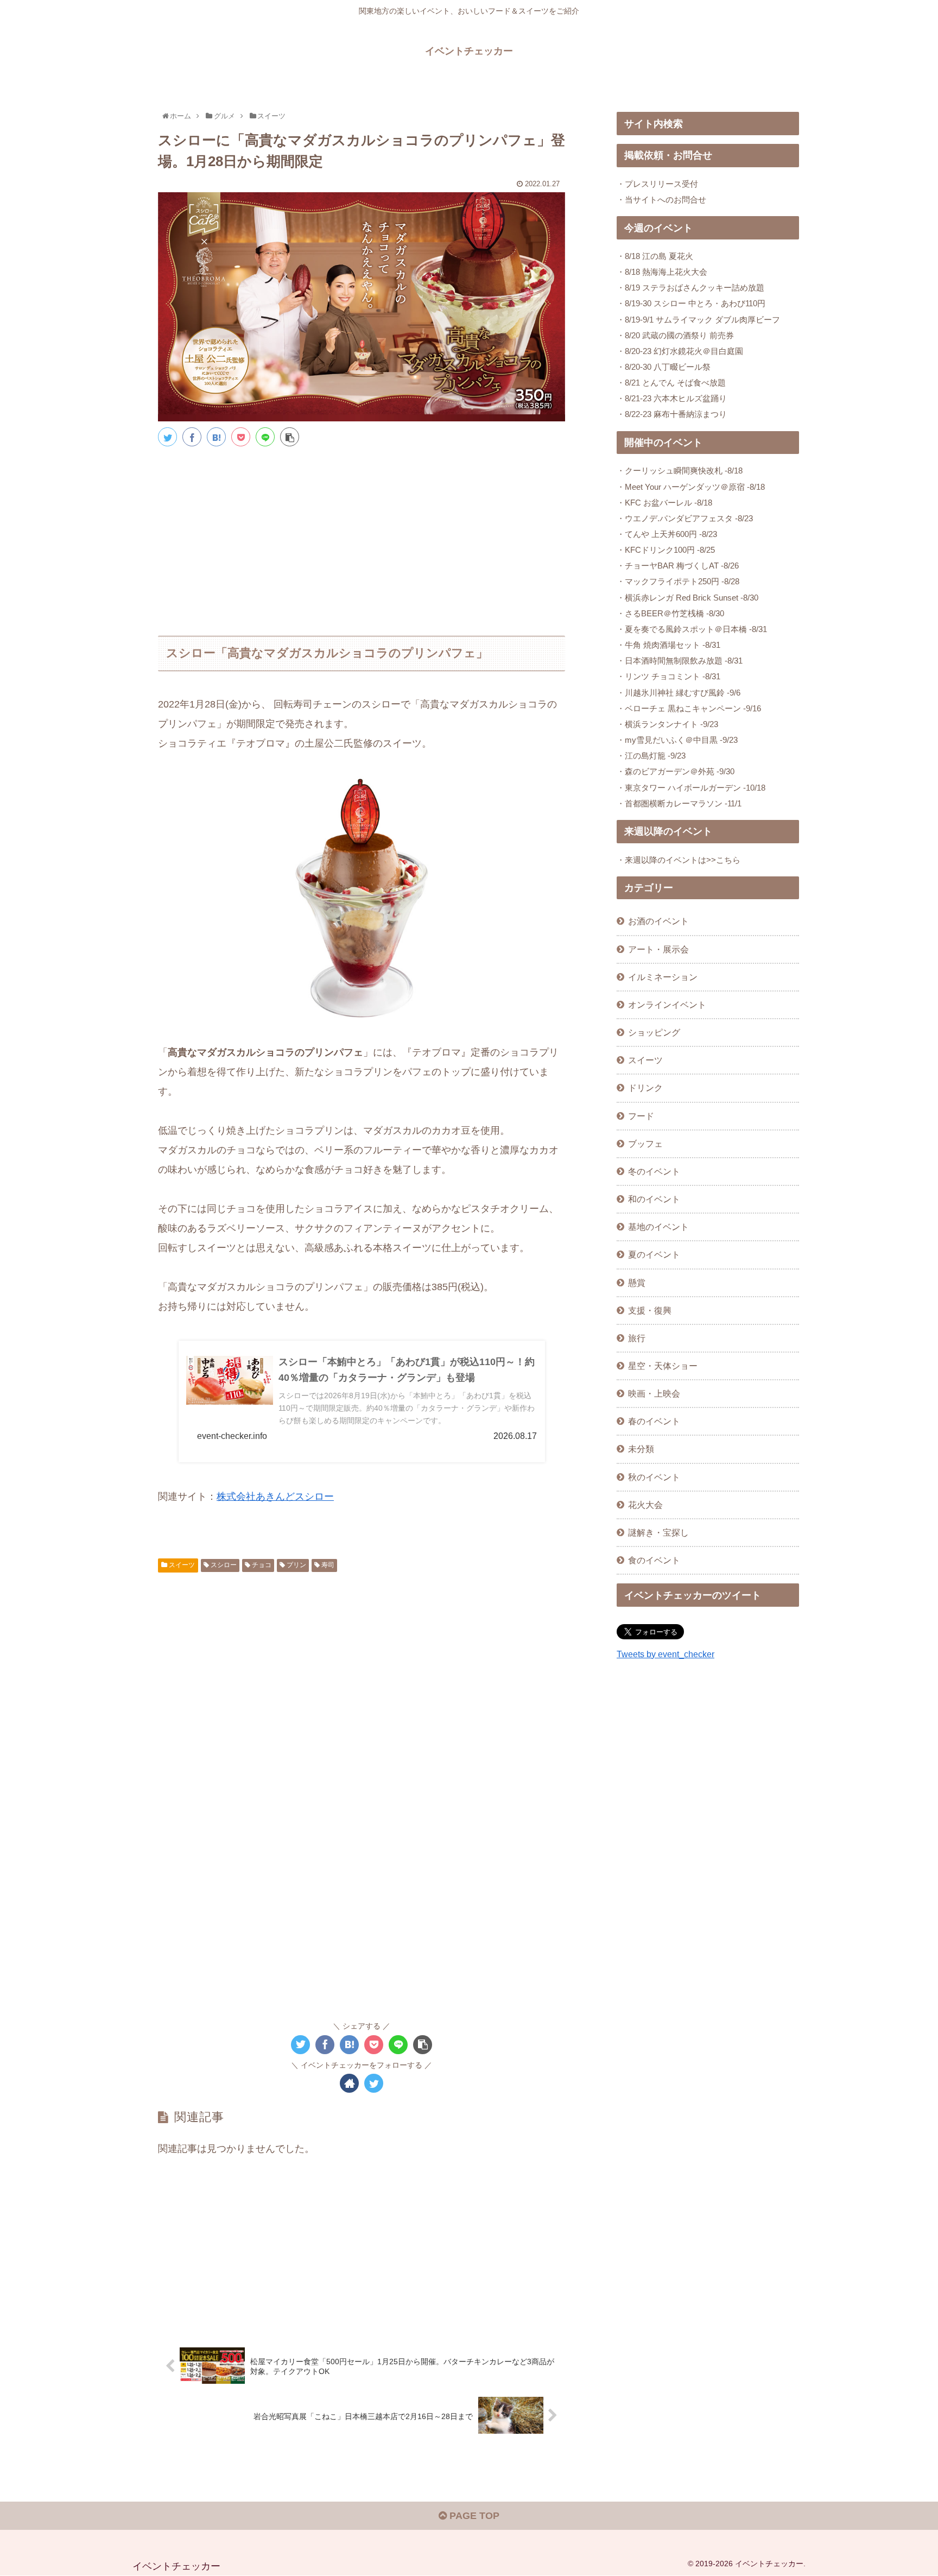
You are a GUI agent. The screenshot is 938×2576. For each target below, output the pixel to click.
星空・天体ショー (663, 1366)
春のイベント (654, 1421)
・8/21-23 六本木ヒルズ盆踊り (672, 398)
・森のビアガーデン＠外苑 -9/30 (676, 771)
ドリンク (645, 1088)
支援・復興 (650, 1310)
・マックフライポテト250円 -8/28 (678, 581)
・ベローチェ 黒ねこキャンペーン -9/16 (689, 708)
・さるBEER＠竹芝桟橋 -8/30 (670, 613)
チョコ (261, 1565)
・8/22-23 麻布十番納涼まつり (672, 414)
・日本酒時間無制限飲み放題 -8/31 (680, 661)
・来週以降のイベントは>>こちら (679, 860)
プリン (296, 1565)
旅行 (637, 1338)
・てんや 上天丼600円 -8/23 (667, 534)
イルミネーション (663, 977)
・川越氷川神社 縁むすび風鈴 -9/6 (679, 693)
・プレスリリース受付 (657, 184)
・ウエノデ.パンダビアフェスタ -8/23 (685, 518)
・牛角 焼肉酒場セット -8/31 (668, 645)
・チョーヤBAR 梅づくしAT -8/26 (678, 566)
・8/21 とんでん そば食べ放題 (671, 383)
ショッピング (654, 1032)
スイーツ (181, 1565)
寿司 (327, 1565)
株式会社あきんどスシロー (275, 1497)
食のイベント (654, 1560)
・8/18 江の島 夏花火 (655, 256)
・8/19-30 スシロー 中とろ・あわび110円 (691, 303)
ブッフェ (645, 1144)
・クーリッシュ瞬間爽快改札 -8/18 (680, 471)
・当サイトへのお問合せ (661, 200)
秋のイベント (654, 1477)
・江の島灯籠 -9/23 (651, 756)
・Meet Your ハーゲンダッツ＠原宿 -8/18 (691, 487)
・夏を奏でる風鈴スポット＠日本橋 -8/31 (692, 629)
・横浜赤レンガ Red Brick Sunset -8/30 (687, 598)
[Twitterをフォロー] (374, 2083)
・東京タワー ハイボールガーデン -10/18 (691, 788)
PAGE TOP (473, 2516)
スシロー (223, 1565)
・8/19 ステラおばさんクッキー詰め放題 (690, 288)
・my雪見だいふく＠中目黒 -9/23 (677, 740)
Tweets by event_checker (666, 1654)
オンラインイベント (667, 1005)
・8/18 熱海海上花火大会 (662, 272)
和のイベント (654, 1199)
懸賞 (637, 1283)
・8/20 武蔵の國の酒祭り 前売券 (675, 335)
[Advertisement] (362, 536)
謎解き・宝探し (658, 1532)
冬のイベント (654, 1171)
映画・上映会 (654, 1393)
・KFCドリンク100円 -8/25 (666, 550)
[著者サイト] (349, 2083)
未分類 (641, 1449)
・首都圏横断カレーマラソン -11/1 (679, 803)
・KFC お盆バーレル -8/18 (664, 503)
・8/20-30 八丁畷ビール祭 (664, 367)
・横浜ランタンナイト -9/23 (667, 724)
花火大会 (645, 1505)
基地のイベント (658, 1227)
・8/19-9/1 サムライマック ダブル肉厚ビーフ (698, 320)
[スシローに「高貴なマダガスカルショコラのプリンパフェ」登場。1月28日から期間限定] (216, 437)
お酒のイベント (658, 921)
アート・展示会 (658, 949)
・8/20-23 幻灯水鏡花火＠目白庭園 (680, 351)
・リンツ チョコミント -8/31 (668, 676)
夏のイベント (654, 1254)
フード (641, 1116)
